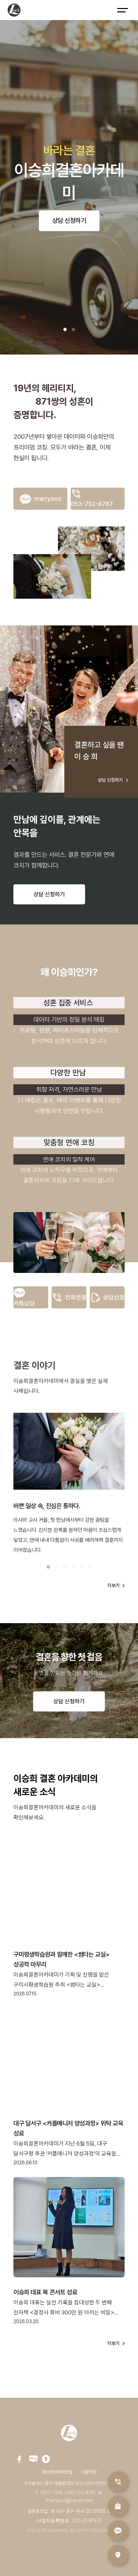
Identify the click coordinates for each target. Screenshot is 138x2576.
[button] (65, 329)
